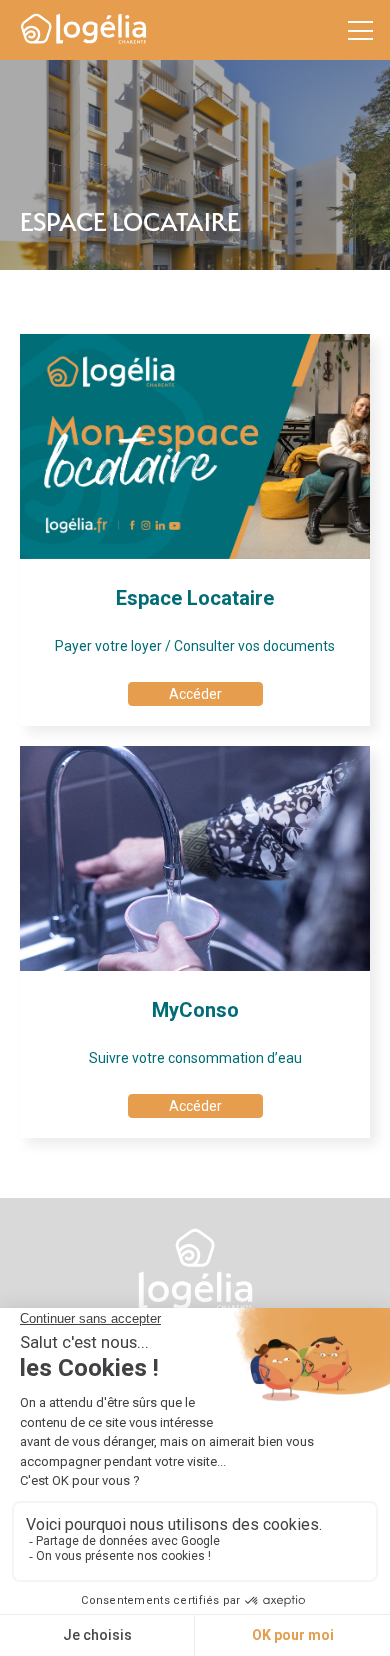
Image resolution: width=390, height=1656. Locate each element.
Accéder (195, 694)
